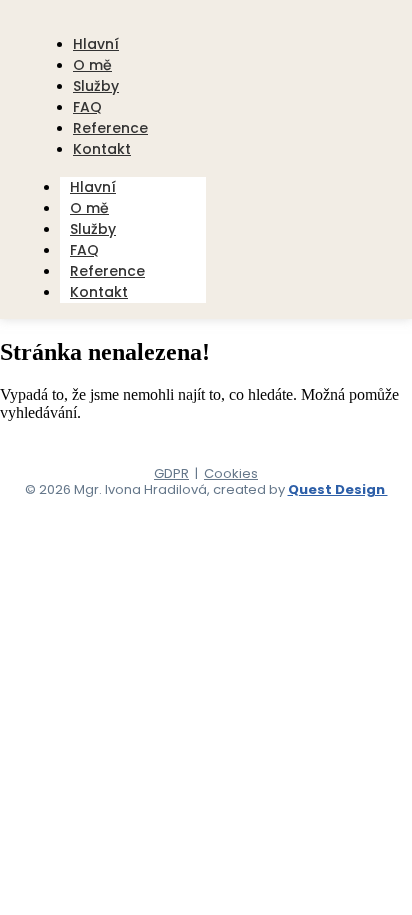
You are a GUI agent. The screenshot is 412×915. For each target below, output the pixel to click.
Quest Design (338, 489)
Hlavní (93, 187)
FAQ (84, 250)
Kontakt (102, 149)
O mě (89, 208)
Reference (107, 271)
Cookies (231, 473)
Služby (93, 229)
